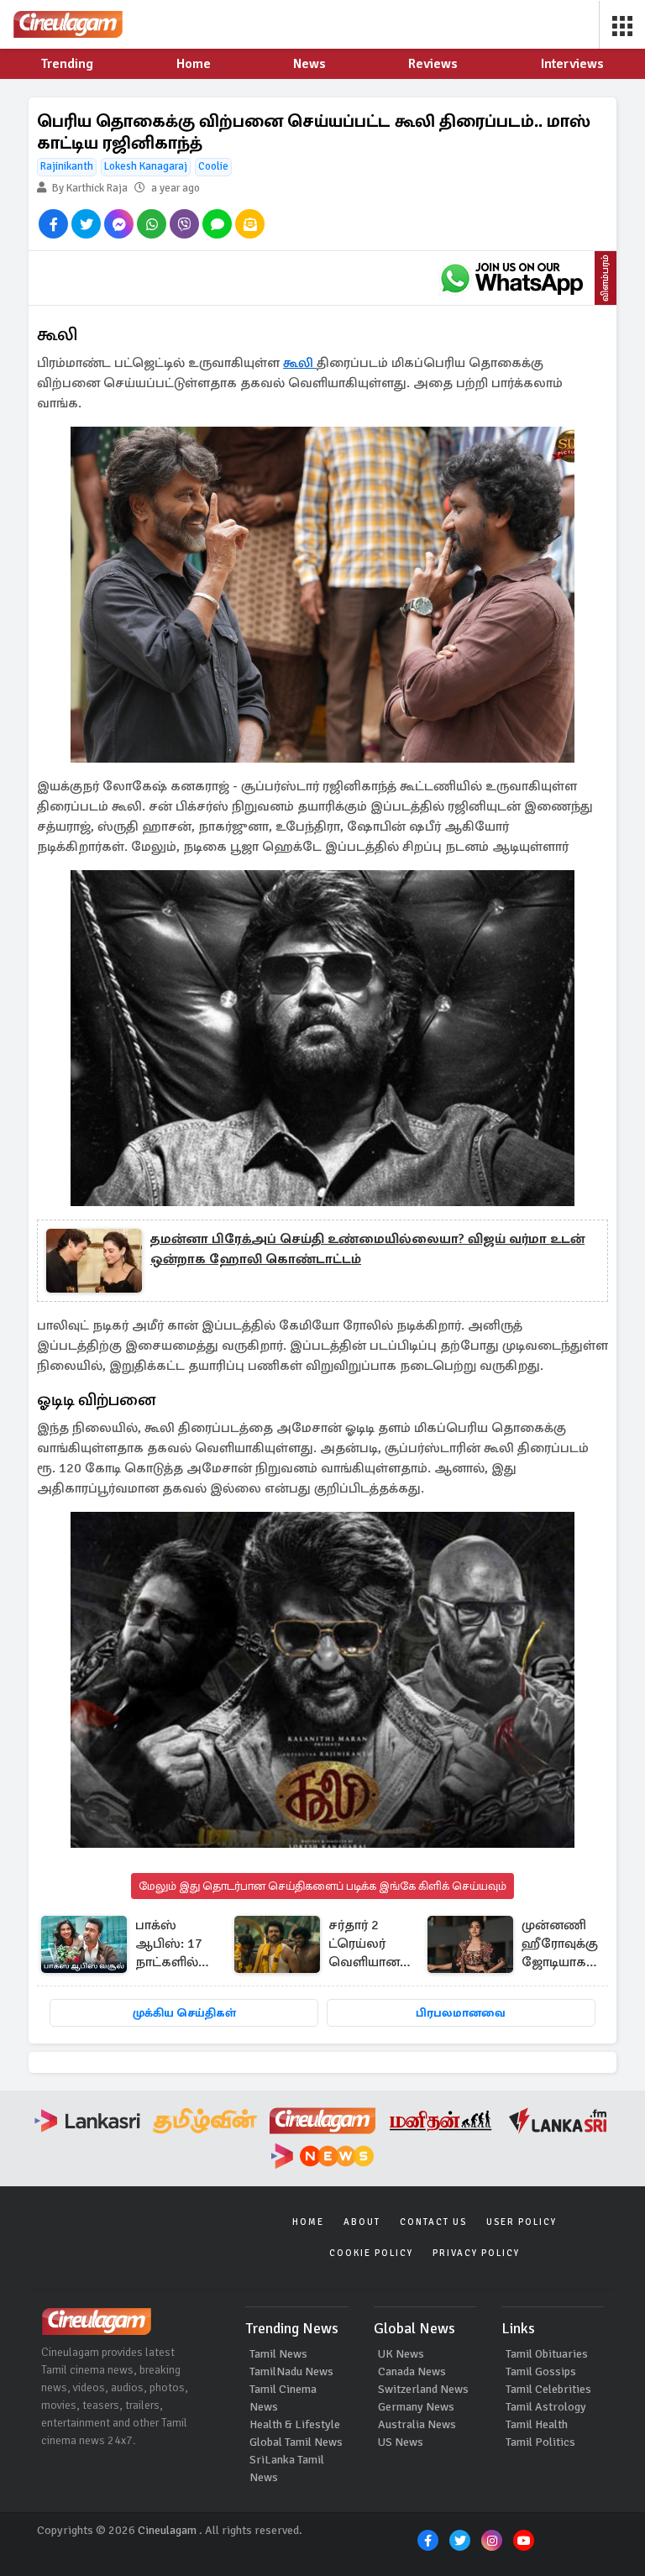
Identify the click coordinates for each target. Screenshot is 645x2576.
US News (401, 2442)
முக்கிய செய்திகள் (184, 2013)
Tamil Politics (540, 2442)
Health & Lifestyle (295, 2424)
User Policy (522, 2222)
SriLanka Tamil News (287, 2468)
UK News (401, 2354)
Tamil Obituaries (547, 2354)
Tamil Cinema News (283, 2398)
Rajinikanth (67, 166)
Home (308, 2222)
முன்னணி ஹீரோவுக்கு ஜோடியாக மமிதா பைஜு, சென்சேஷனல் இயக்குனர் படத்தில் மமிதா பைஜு (570, 1945)
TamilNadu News (291, 2371)
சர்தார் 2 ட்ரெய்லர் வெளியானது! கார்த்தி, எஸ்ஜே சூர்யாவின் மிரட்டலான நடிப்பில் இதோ (372, 1945)
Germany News (416, 2407)
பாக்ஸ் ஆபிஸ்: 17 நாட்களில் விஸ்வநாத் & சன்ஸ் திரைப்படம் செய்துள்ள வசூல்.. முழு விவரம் (176, 1945)
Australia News (417, 2424)
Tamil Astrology (546, 2407)
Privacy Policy (476, 2253)
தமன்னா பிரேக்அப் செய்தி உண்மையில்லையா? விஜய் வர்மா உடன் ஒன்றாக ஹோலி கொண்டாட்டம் (367, 1249)
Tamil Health (537, 2424)
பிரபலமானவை (461, 2013)
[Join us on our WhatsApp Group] (511, 278)
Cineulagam (167, 2530)
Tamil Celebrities (548, 2389)
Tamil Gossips (541, 2371)
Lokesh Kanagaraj (146, 166)
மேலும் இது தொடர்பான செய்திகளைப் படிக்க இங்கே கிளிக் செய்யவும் (322, 1886)
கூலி (300, 363)
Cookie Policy (371, 2253)
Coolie (213, 166)
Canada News (412, 2371)
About (362, 2222)
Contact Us (433, 2222)
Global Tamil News (296, 2442)
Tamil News (278, 2354)
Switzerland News (423, 2389)
